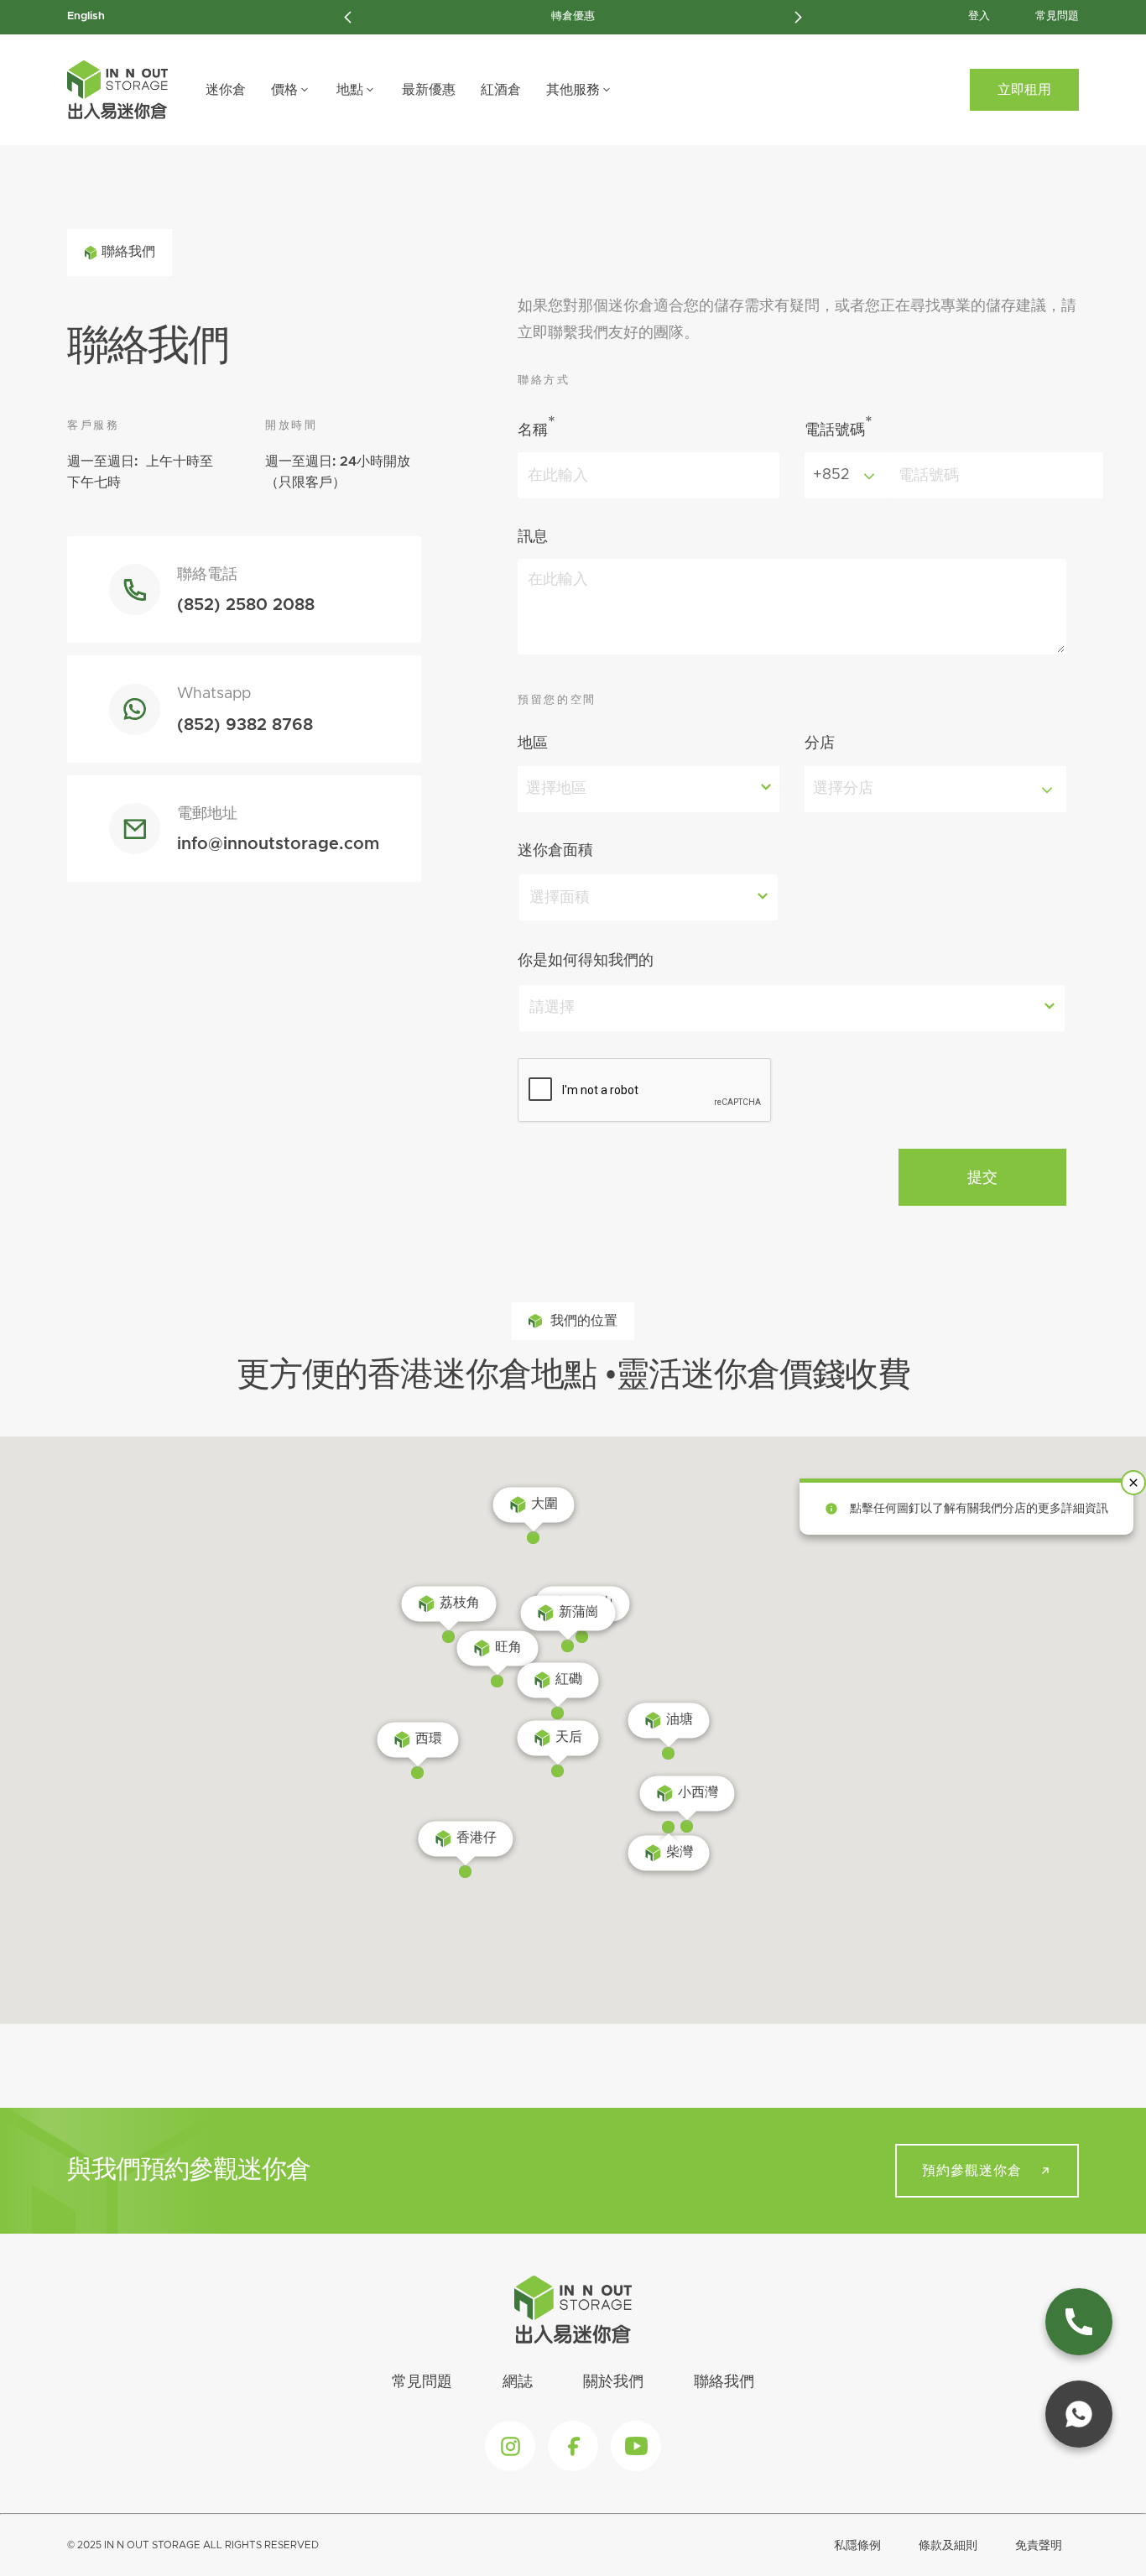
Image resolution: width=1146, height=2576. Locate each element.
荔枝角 (460, 1603)
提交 (982, 1177)
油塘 (680, 1719)
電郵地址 (207, 814)
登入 (979, 16)
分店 (820, 743)
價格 (284, 90)
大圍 (544, 1504)
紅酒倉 (501, 90)
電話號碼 (839, 426)
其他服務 (573, 90)
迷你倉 (226, 90)
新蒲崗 (579, 1612)
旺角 (508, 1647)
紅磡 (569, 1679)
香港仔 (477, 1838)
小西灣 (698, 1792)
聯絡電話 (207, 575)
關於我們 (613, 2382)
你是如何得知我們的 (586, 961)
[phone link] (1079, 2322)
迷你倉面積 (555, 851)
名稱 (537, 426)
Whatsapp (214, 694)
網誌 (518, 2382)
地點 (350, 90)
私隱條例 (857, 2546)
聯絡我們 (724, 2382)
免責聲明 (1039, 2546)
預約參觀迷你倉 (972, 2171)
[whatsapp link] (1079, 2414)
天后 (569, 1737)
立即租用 (1024, 90)
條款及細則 (948, 2546)
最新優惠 (429, 90)
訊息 (533, 537)
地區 (533, 743)
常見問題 (1057, 16)
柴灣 (680, 1852)
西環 (429, 1739)
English (86, 16)
